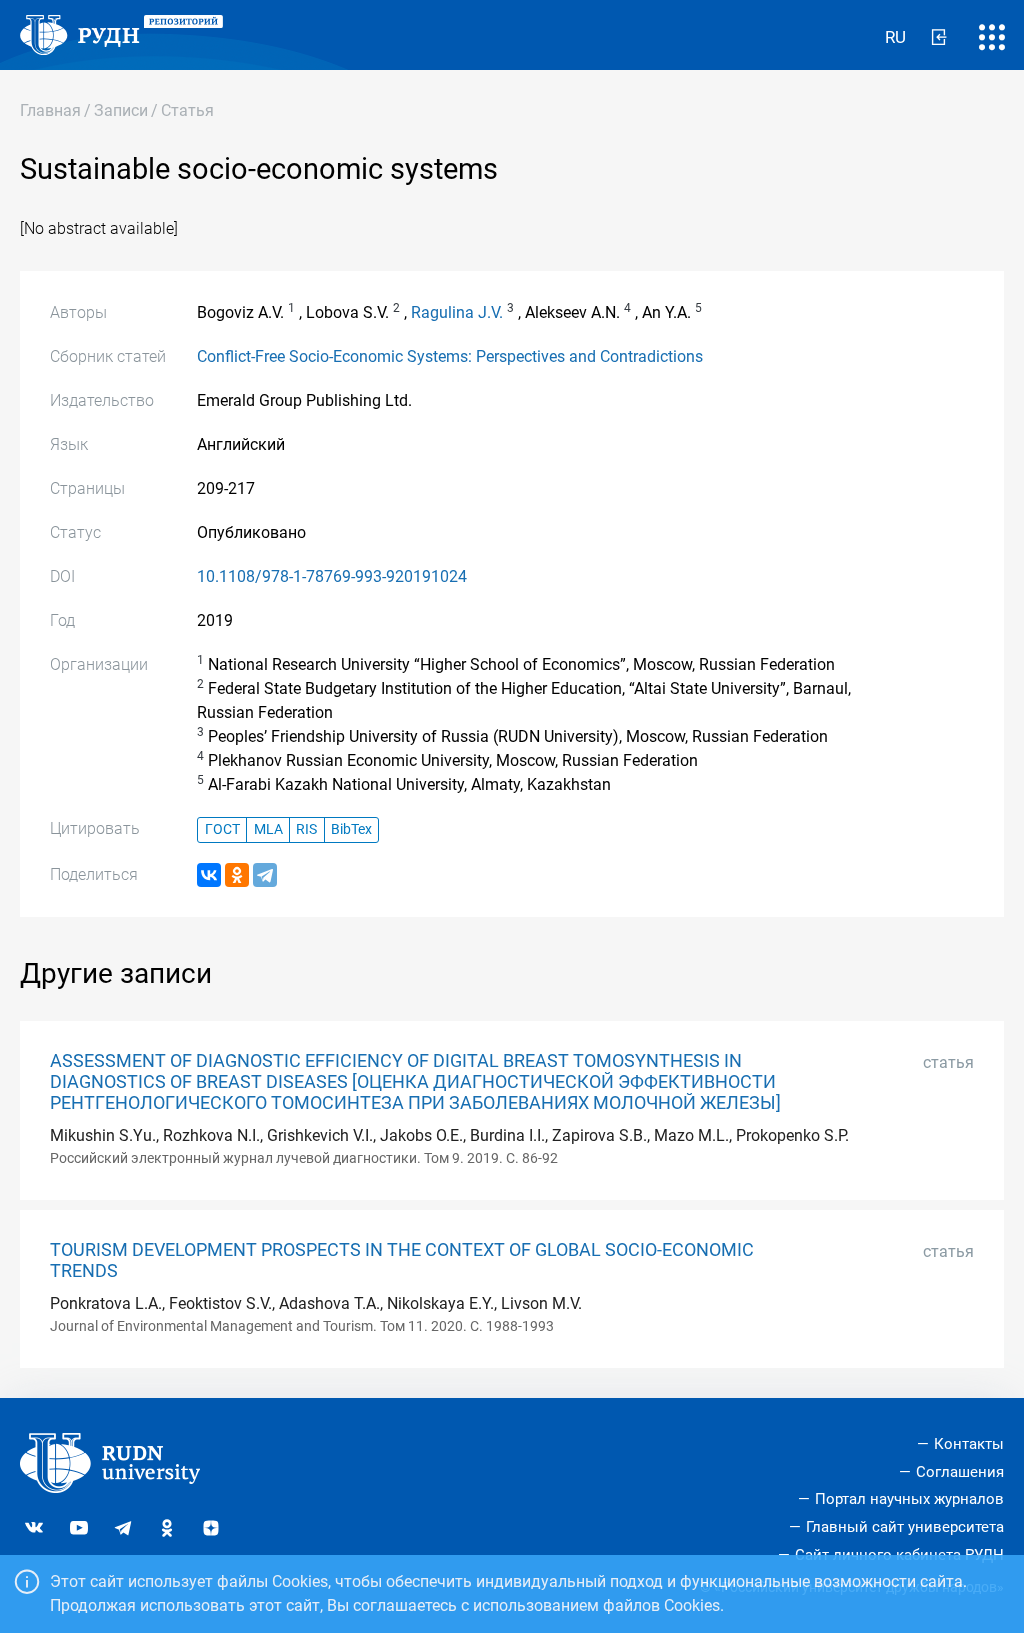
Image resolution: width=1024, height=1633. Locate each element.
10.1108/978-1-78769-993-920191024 (332, 576)
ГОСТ (222, 829)
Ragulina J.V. (457, 312)
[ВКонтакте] (209, 875)
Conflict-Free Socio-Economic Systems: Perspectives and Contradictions (450, 356)
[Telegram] (265, 875)
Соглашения (960, 1472)
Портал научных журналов (909, 1499)
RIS (306, 829)
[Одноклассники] (237, 875)
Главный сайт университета (905, 1527)
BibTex (351, 829)
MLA (268, 829)
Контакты (969, 1444)
